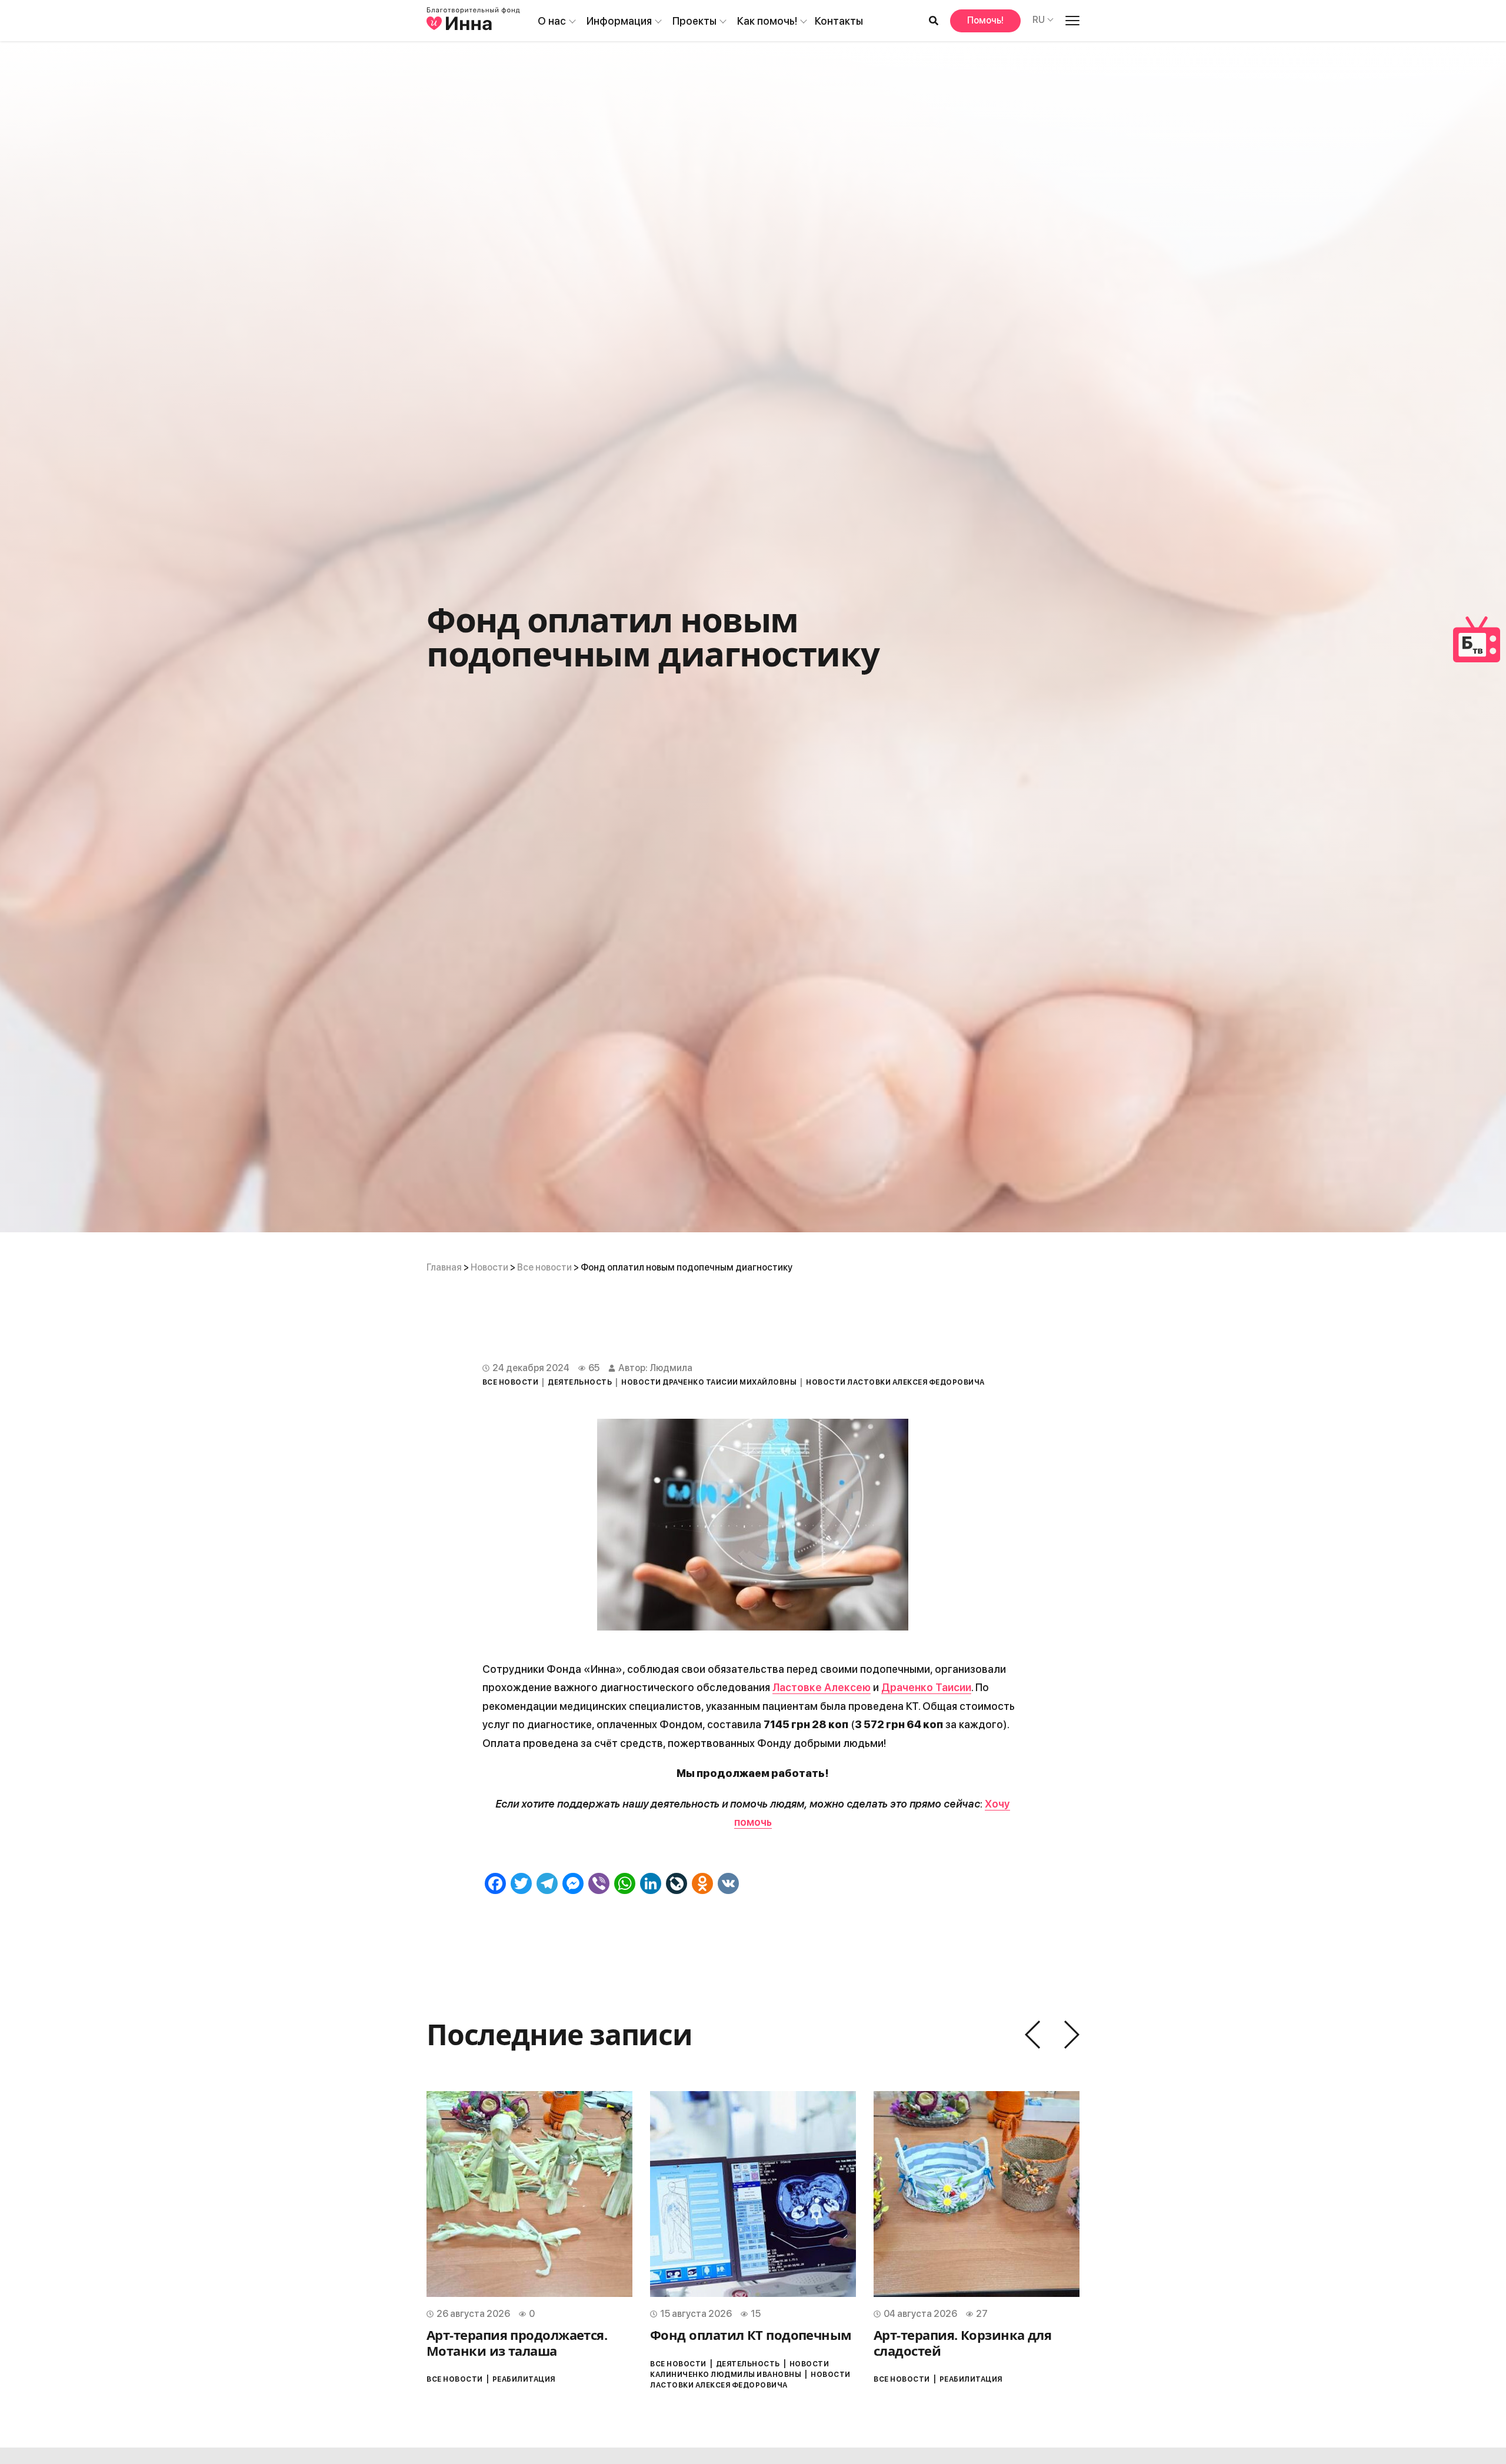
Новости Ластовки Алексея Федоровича (895, 1382)
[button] (1032, 2035)
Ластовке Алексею (822, 1687)
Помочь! (985, 20)
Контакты (839, 21)
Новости (489, 1267)
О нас (552, 21)
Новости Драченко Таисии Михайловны (709, 1382)
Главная (444, 1267)
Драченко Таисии (926, 1687)
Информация (619, 21)
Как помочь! (767, 21)
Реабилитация (524, 2379)
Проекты (694, 21)
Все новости (544, 1267)
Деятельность (580, 1382)
